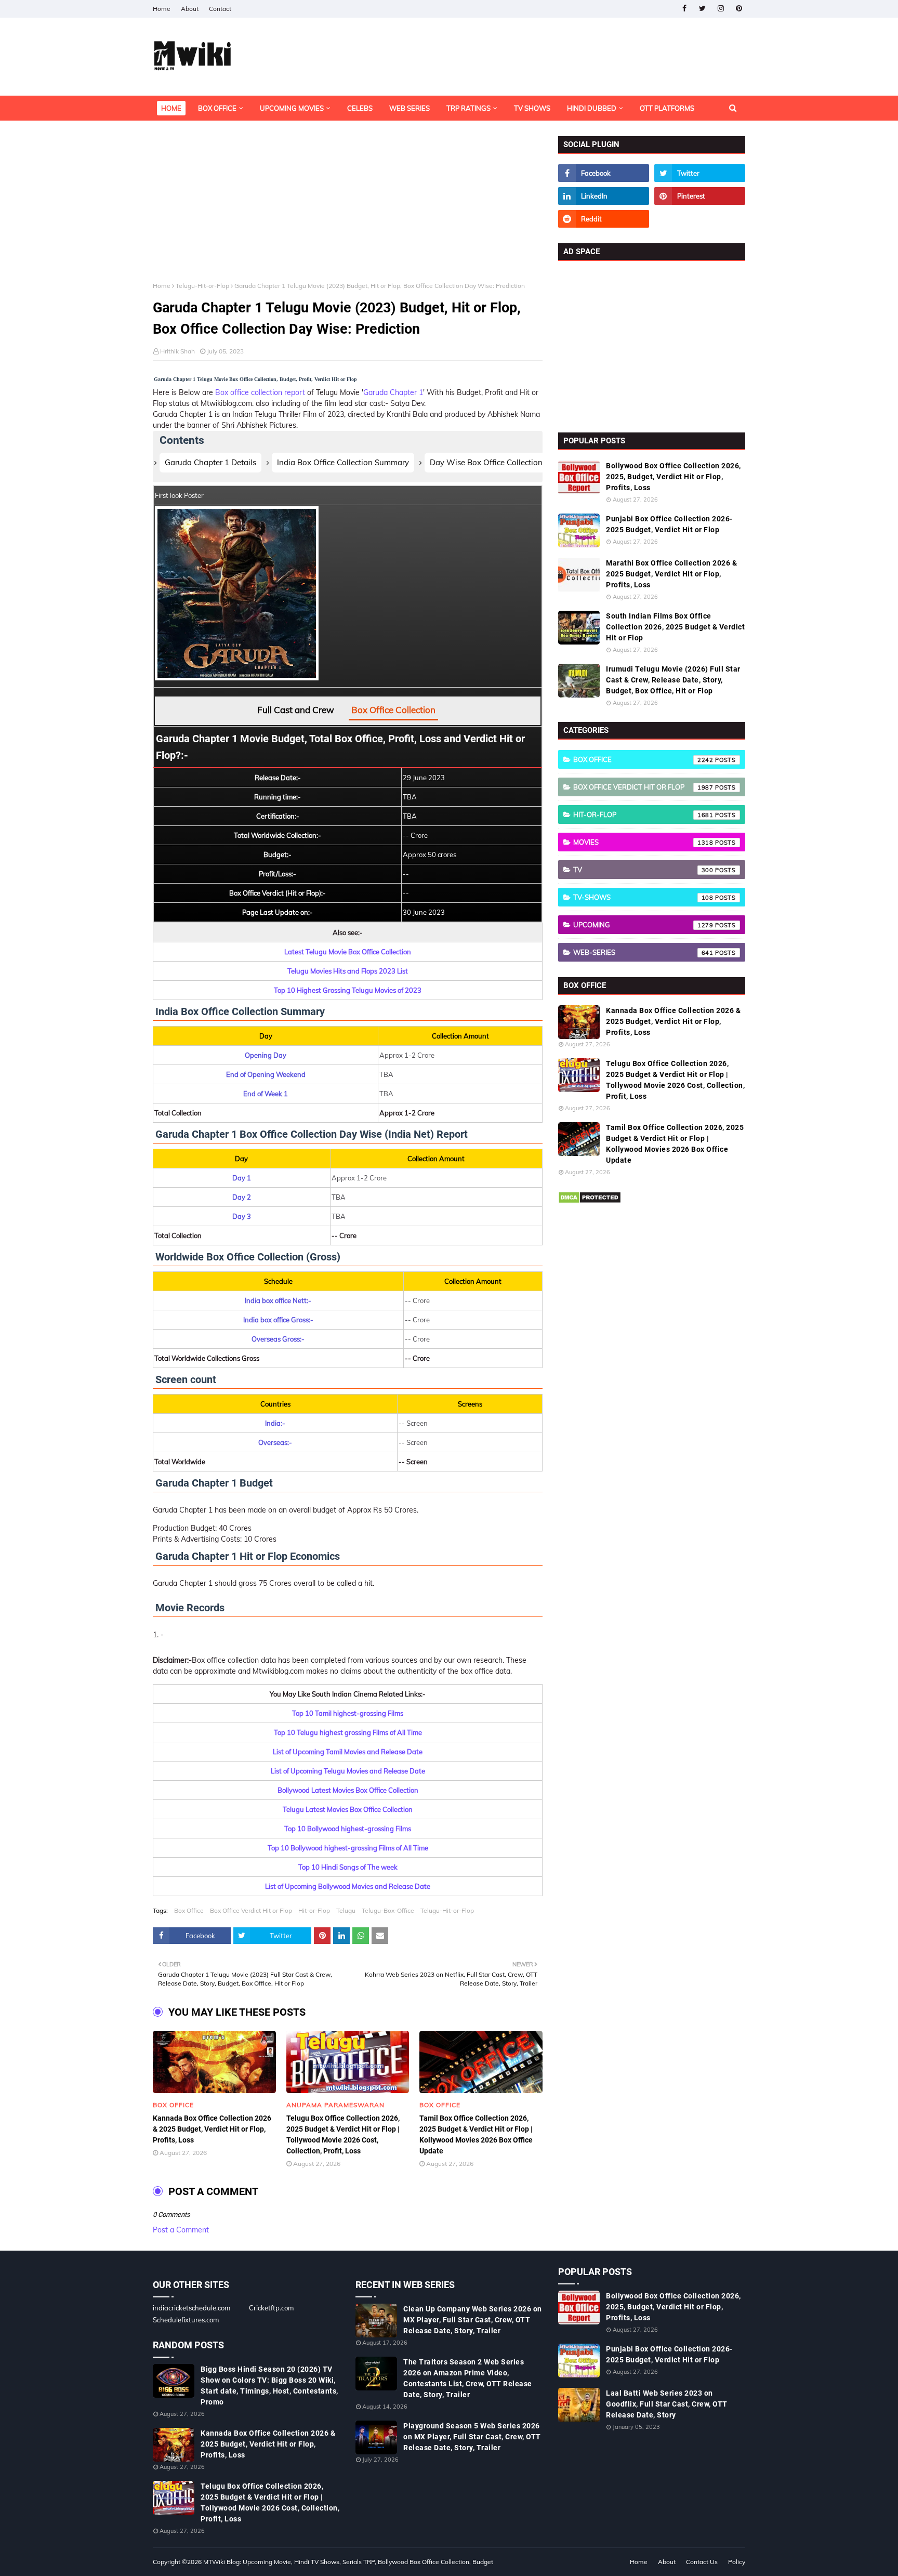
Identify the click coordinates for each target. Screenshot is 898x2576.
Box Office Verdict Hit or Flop (251, 1910)
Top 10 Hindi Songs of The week (348, 1867)
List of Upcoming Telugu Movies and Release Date (348, 1771)
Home (162, 9)
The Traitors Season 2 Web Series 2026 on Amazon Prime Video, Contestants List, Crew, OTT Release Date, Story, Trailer (468, 2378)
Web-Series (643, 952)
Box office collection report (260, 392)
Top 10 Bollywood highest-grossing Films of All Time (348, 1848)
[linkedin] (604, 196)
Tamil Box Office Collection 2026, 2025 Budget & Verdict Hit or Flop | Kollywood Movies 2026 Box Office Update (476, 2134)
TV (643, 870)
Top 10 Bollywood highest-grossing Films (348, 1829)
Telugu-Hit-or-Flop (202, 286)
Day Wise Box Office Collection (486, 462)
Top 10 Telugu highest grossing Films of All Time (348, 1732)
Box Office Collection (393, 710)
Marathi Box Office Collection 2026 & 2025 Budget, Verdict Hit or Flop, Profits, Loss (671, 574)
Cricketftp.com (271, 2308)
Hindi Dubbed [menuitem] (592, 108)
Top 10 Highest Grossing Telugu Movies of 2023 (348, 990)
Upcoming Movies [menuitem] (292, 108)
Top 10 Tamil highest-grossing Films (348, 1713)
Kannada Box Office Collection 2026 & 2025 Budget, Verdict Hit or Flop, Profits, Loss (212, 2129)
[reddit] (604, 219)
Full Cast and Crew (296, 710)
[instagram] (721, 9)
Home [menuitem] (171, 108)
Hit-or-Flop (314, 1910)
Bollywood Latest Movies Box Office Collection (348, 1790)
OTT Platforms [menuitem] (667, 108)
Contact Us (702, 2562)
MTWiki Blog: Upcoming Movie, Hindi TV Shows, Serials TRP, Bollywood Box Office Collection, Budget (348, 2562)
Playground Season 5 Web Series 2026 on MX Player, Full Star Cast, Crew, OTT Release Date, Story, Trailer (472, 2437)
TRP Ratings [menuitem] (468, 108)
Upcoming (643, 925)
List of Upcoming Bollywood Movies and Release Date (348, 1886)
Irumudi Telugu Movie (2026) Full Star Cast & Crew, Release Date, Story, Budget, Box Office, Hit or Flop (673, 680)
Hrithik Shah (177, 351)
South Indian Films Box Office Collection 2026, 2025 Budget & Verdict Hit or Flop (675, 627)
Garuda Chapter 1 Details (210, 462)
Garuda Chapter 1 (393, 392)
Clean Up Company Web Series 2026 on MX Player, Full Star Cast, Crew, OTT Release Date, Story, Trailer (473, 2320)
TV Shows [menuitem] (532, 108)
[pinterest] (739, 9)
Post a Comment (181, 2230)
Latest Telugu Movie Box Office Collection (348, 952)
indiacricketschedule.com (192, 2308)
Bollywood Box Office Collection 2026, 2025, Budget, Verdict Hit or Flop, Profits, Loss (673, 477)
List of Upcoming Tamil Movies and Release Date (348, 1752)
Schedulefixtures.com (186, 2320)
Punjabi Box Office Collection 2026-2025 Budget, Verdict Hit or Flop (669, 524)
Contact (220, 9)
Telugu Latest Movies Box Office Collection (348, 1809)
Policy (737, 2562)
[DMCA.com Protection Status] (590, 1201)
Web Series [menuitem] (410, 108)
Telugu (346, 1910)
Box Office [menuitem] (217, 108)
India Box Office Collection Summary (343, 462)
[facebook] (684, 9)
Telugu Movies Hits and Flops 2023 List (348, 971)
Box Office (189, 1910)
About (190, 9)
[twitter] (702, 9)
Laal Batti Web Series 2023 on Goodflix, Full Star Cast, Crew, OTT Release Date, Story (667, 2404)
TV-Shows (643, 897)
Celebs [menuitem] (360, 108)
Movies (643, 842)
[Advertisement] (348, 209)
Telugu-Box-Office (388, 1910)
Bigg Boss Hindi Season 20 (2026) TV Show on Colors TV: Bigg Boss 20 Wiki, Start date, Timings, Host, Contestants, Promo (269, 2386)
